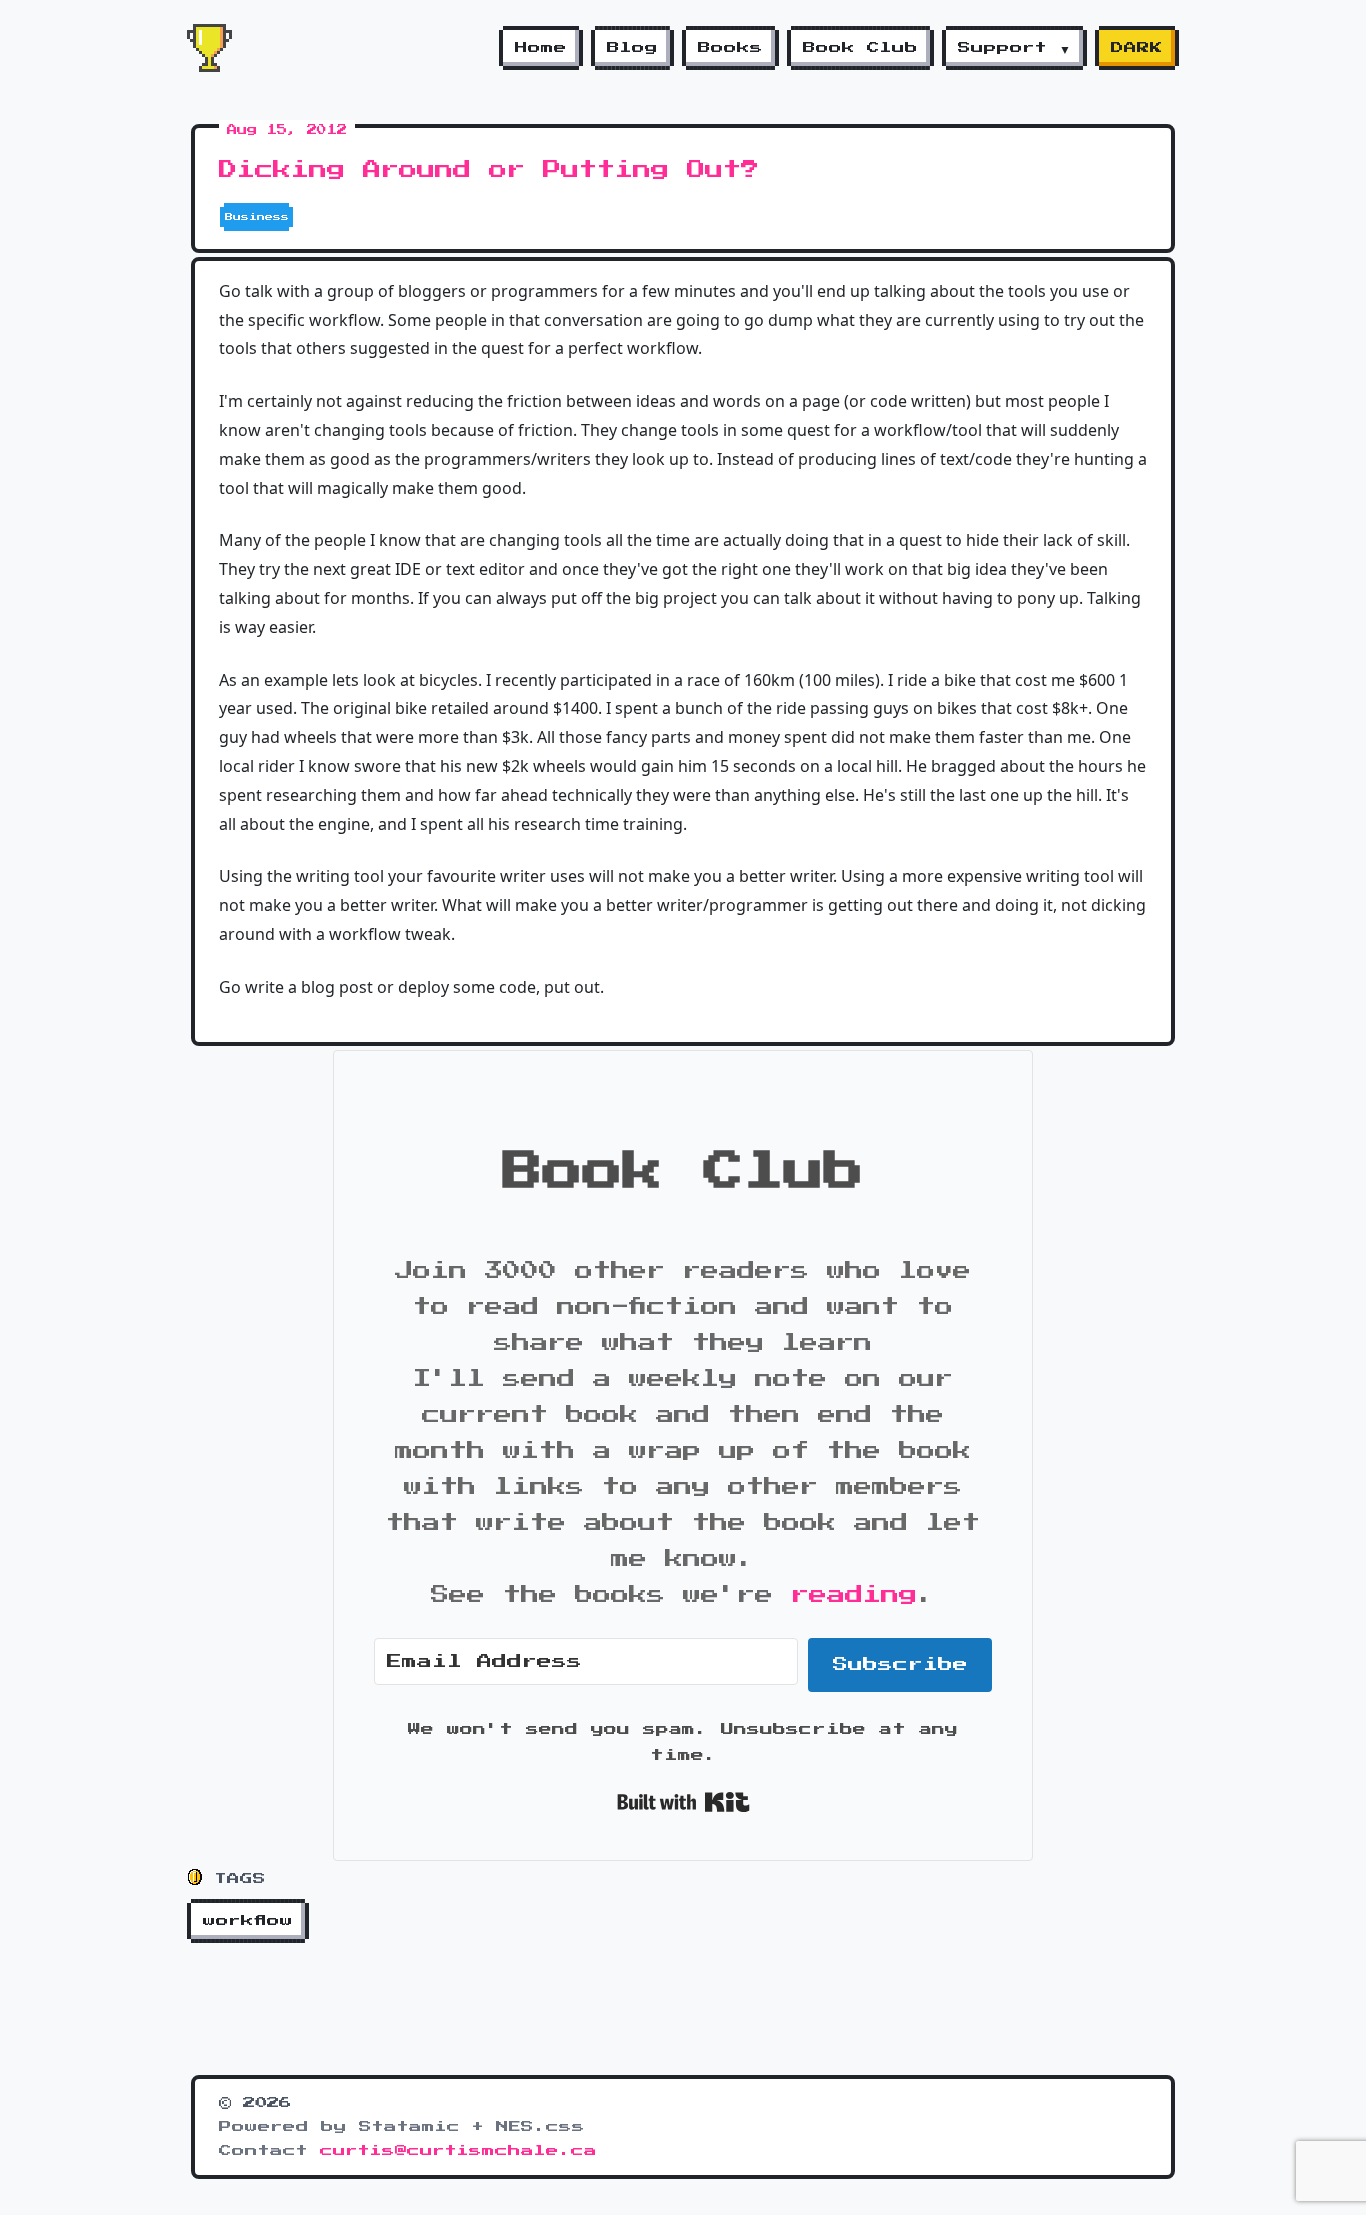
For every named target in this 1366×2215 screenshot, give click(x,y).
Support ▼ (1014, 48)
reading (854, 1595)
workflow (248, 1921)
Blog (632, 48)
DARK (1137, 48)
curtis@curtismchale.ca (458, 2151)
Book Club (860, 48)
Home (541, 48)
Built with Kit (683, 1802)
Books (730, 48)
